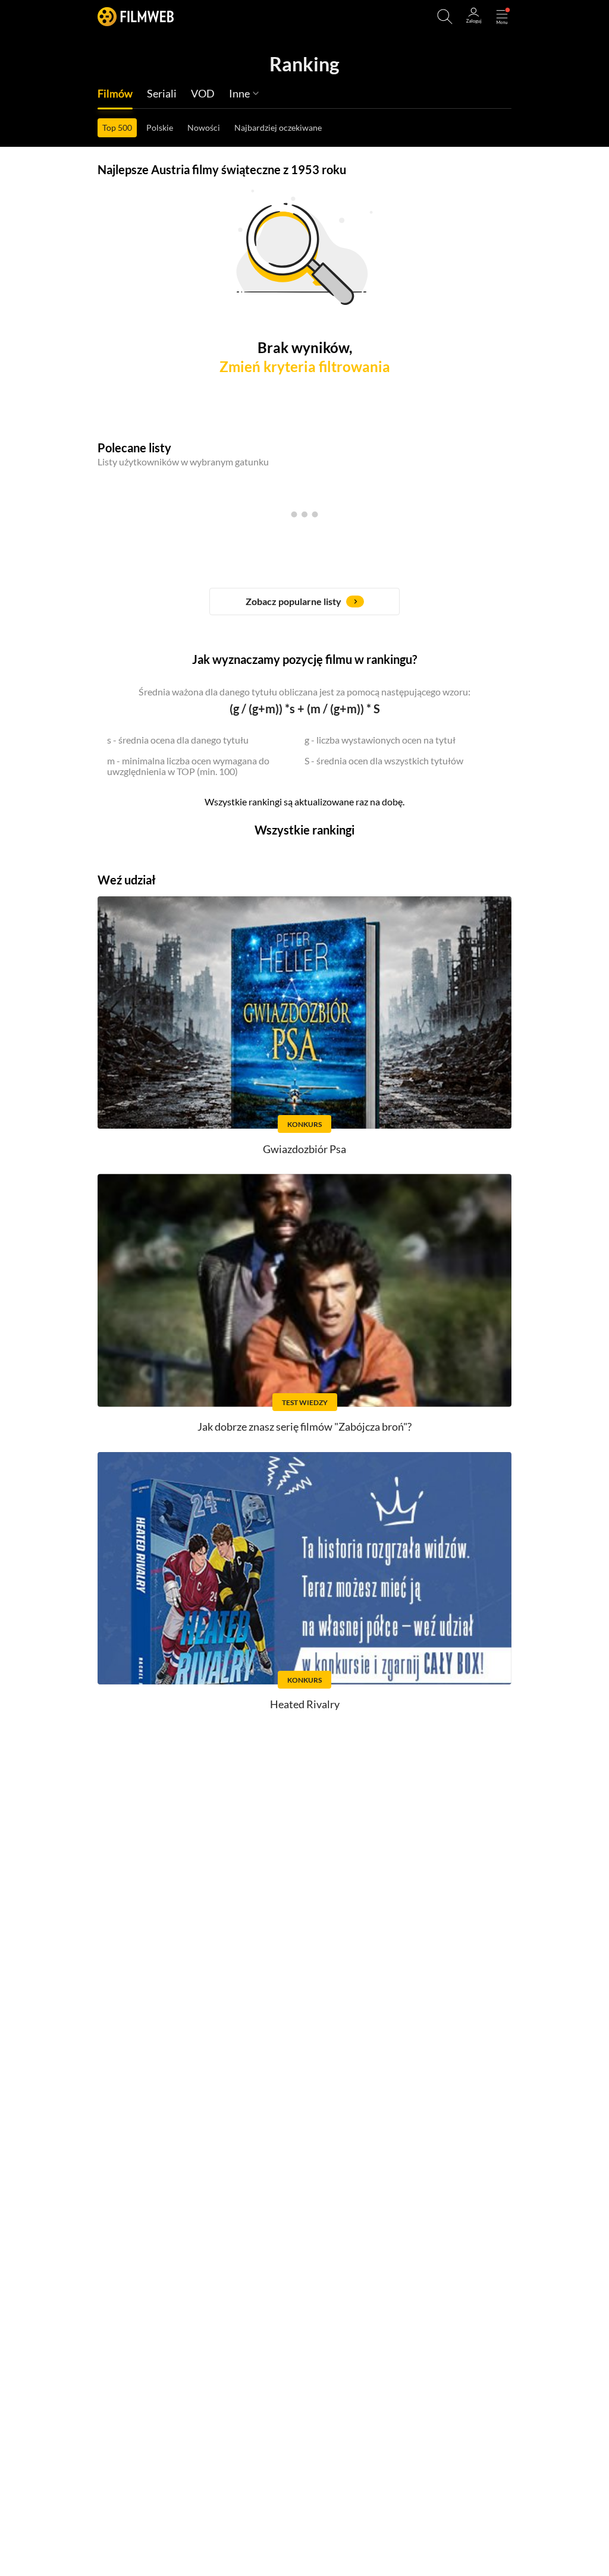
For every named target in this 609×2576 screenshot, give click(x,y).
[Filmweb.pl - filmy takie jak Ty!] (136, 16)
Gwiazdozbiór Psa (304, 1149)
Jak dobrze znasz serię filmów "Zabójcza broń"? (304, 1426)
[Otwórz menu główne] (502, 17)
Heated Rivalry (305, 1704)
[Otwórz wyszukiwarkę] (445, 17)
